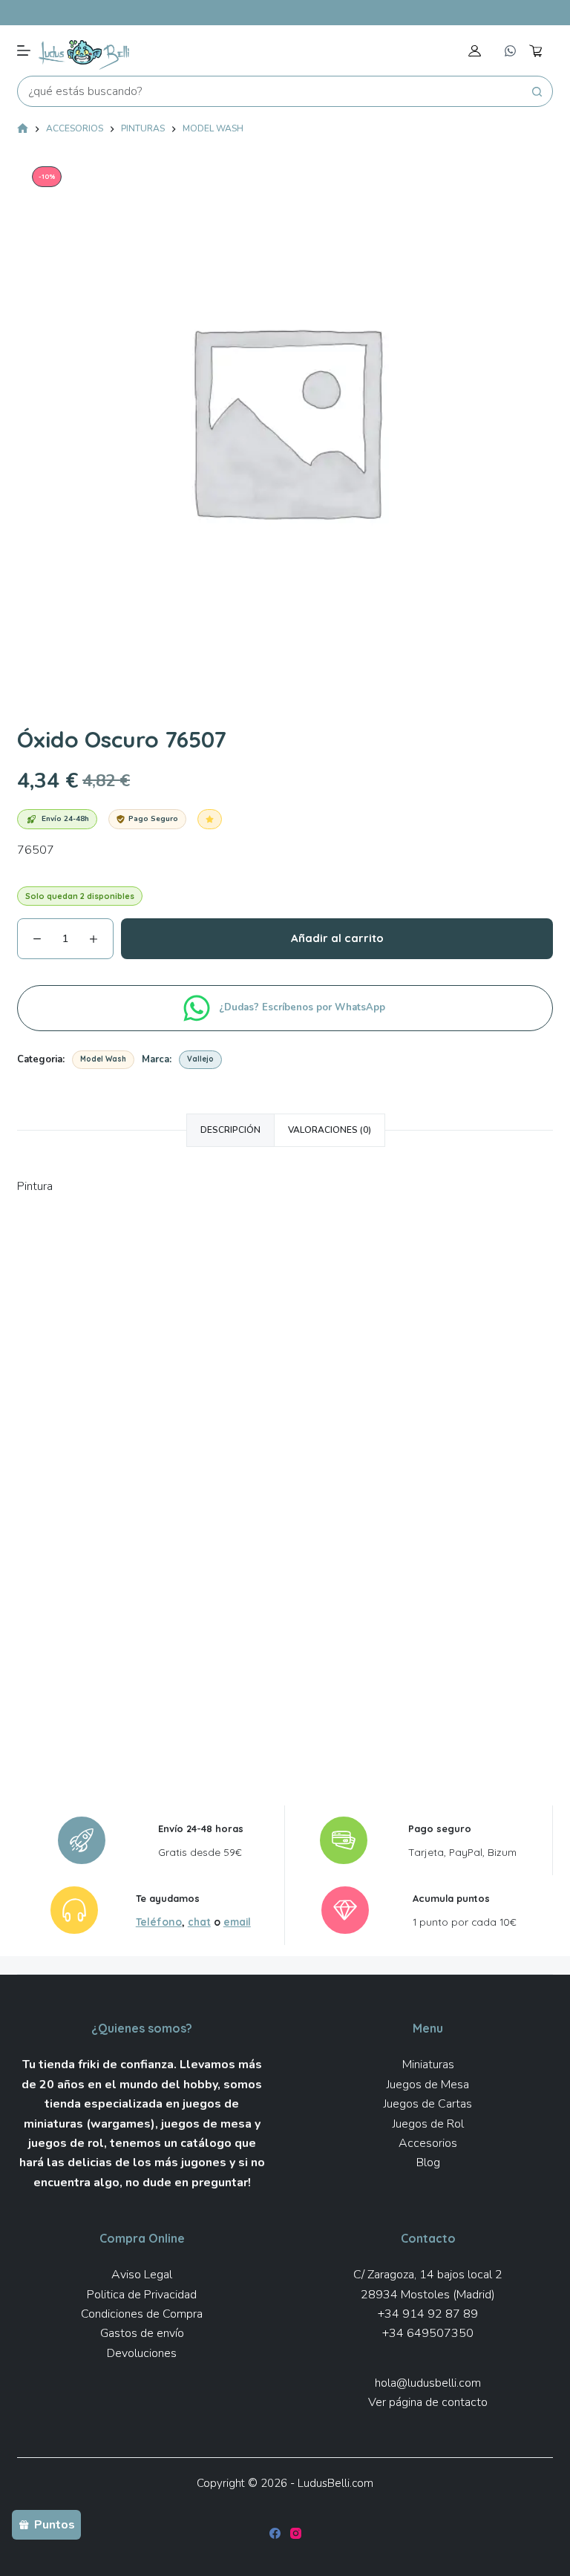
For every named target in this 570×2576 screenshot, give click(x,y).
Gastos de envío (142, 2333)
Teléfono (159, 1922)
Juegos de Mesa (428, 2085)
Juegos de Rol (428, 2124)
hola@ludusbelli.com (428, 2383)
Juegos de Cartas (428, 2104)
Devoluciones (142, 2353)
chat (199, 1922)
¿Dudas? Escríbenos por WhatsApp (304, 1007)
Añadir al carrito (337, 938)
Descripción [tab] (230, 1130)
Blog (428, 2163)
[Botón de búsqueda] (537, 91)
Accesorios (428, 2143)
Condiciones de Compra (142, 2314)
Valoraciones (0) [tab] (330, 1130)
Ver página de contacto (428, 2402)
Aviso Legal (142, 2275)
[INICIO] (23, 130)
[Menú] (24, 50)
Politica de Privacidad (142, 2295)
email (237, 1922)
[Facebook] (275, 2533)
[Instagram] (296, 2533)
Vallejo (200, 1059)
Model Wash (103, 1059)
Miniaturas (428, 2065)
